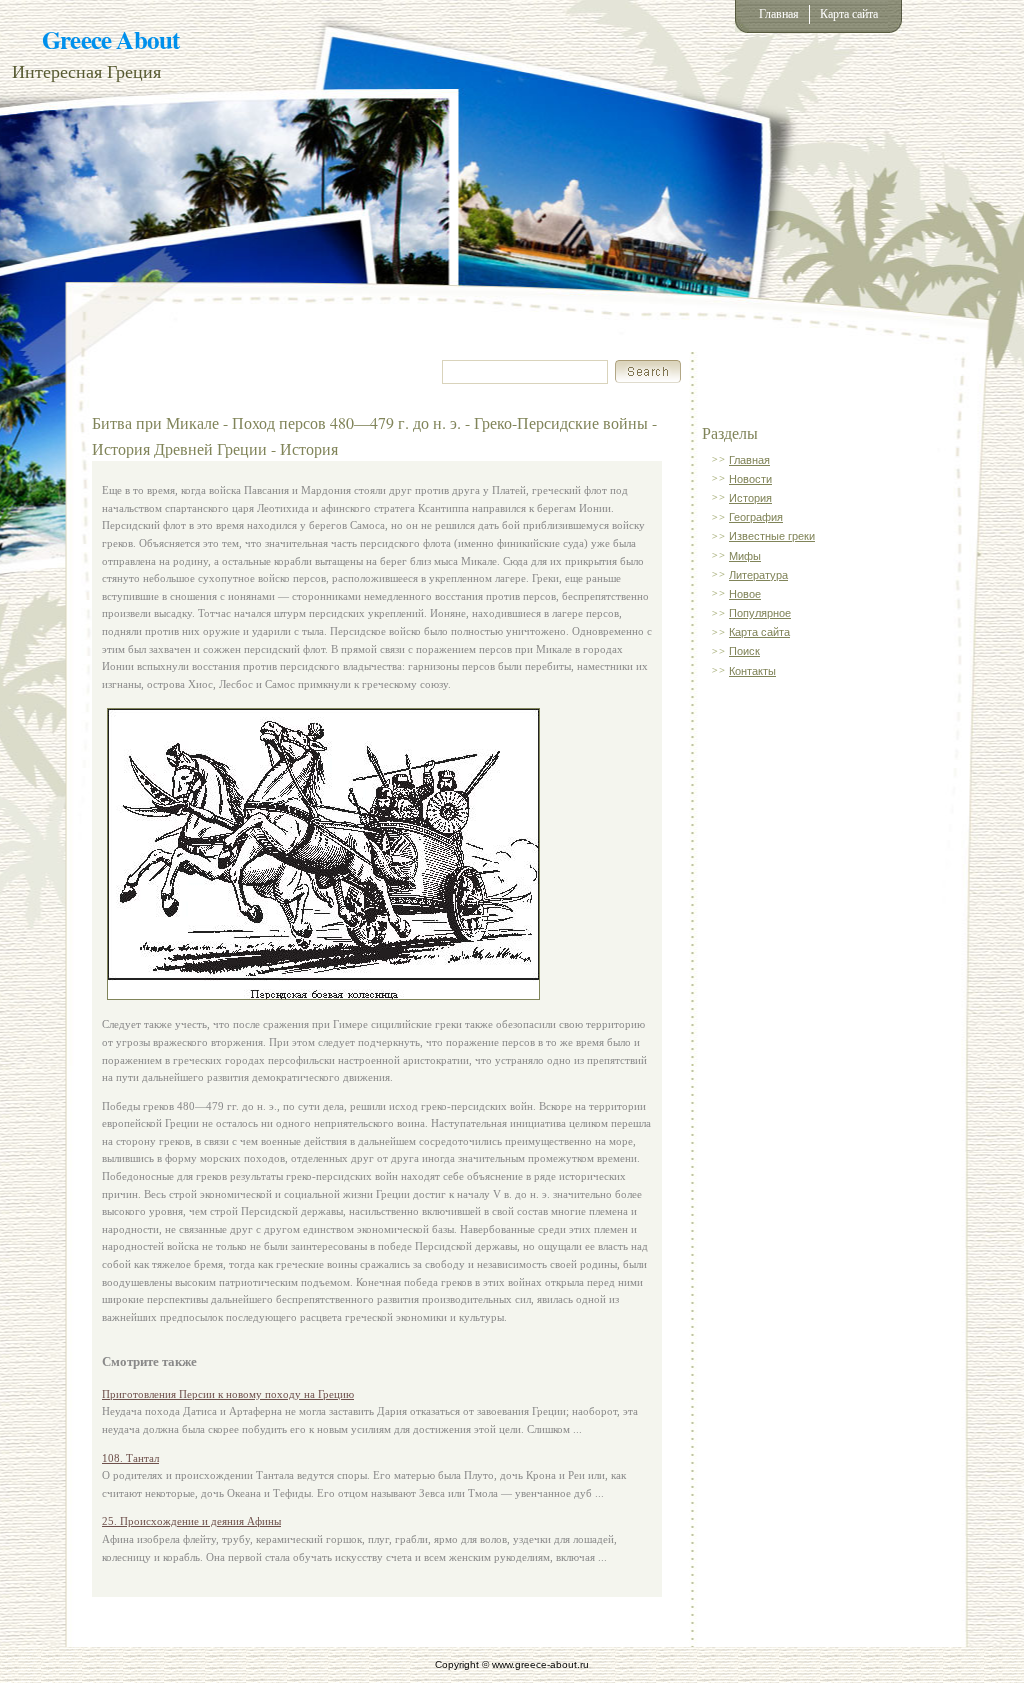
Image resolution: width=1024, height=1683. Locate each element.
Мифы (745, 556)
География (756, 517)
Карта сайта (849, 14)
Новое (745, 594)
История (750, 498)
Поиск (744, 651)
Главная (779, 14)
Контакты (752, 671)
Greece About (110, 39)
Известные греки (772, 536)
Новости (750, 479)
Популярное (760, 613)
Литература (758, 575)
